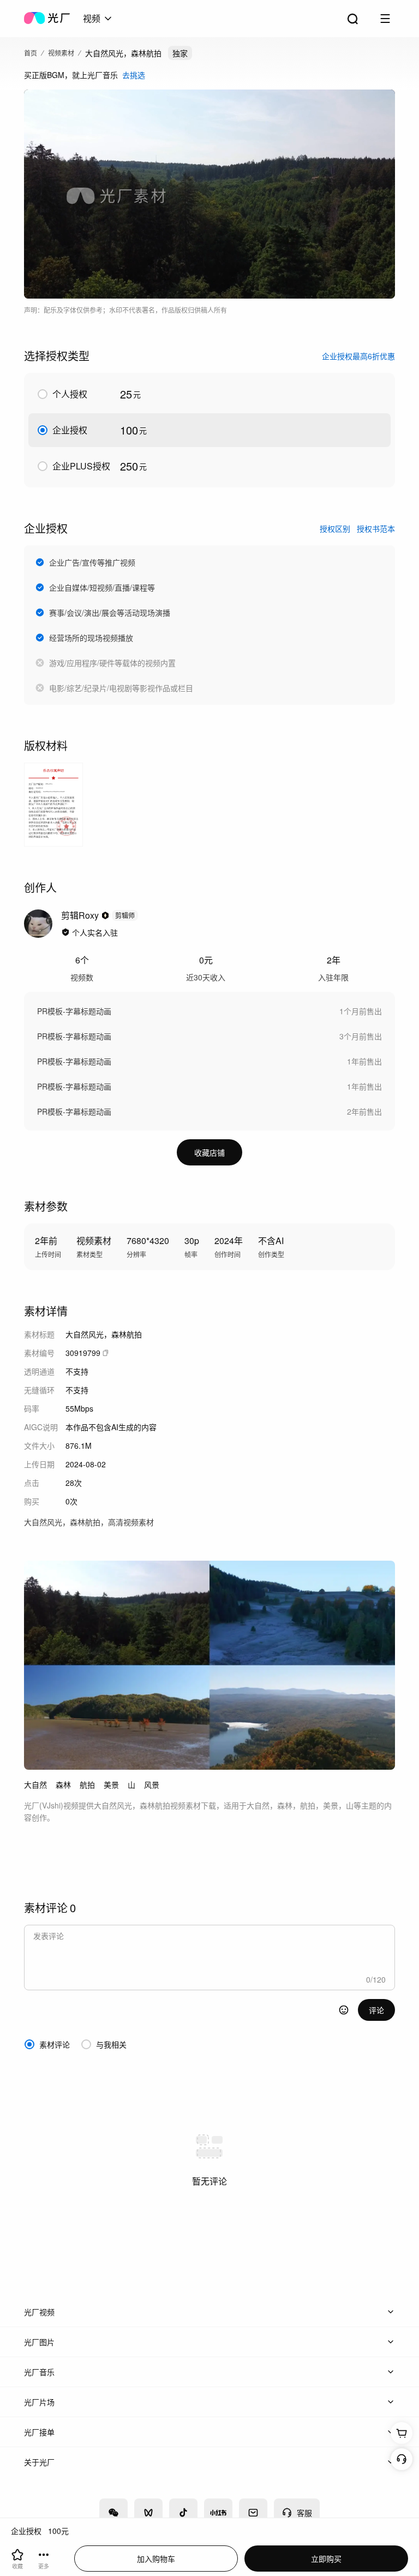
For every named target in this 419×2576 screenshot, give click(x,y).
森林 (63, 1784)
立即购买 (326, 2559)
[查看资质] (65, 932)
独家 (180, 53)
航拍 (87, 1784)
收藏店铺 (209, 1152)
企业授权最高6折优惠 (358, 356)
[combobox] (98, 19)
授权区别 (335, 528)
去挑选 (134, 75)
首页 (31, 53)
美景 (111, 1784)
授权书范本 (376, 528)
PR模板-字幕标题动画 (74, 1011)
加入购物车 (156, 2559)
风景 (152, 1784)
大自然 (35, 1784)
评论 (376, 2010)
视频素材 (61, 53)
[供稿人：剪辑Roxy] (38, 924)
